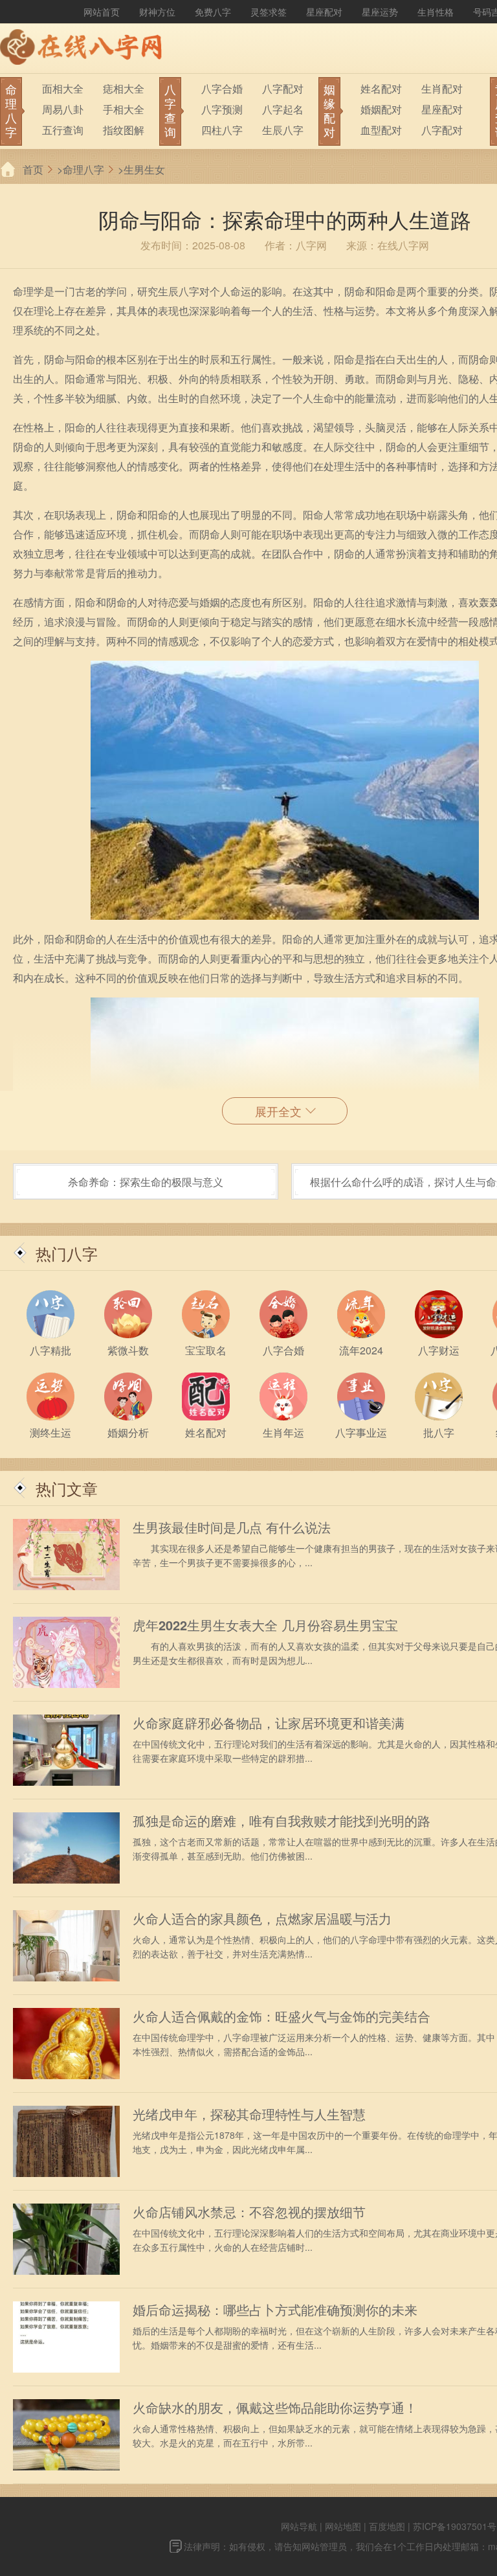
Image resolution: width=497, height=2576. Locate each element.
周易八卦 (63, 109)
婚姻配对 (381, 109)
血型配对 (381, 130)
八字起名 (283, 109)
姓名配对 (381, 88)
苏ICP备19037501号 (455, 2526)
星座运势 (380, 12)
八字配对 (283, 88)
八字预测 (222, 109)
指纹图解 (124, 130)
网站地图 (343, 2526)
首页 (33, 169)
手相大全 (124, 109)
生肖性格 (436, 12)
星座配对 (324, 12)
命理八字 (83, 169)
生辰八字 (283, 130)
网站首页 (102, 12)
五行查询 (63, 130)
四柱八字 (222, 130)
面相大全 (63, 88)
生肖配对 (442, 88)
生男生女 (144, 169)
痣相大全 (124, 88)
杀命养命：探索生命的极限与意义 (146, 1182)
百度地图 (387, 2526)
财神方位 (157, 12)
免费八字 (213, 12)
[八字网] (84, 49)
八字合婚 (222, 88)
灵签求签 (269, 12)
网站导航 (299, 2526)
